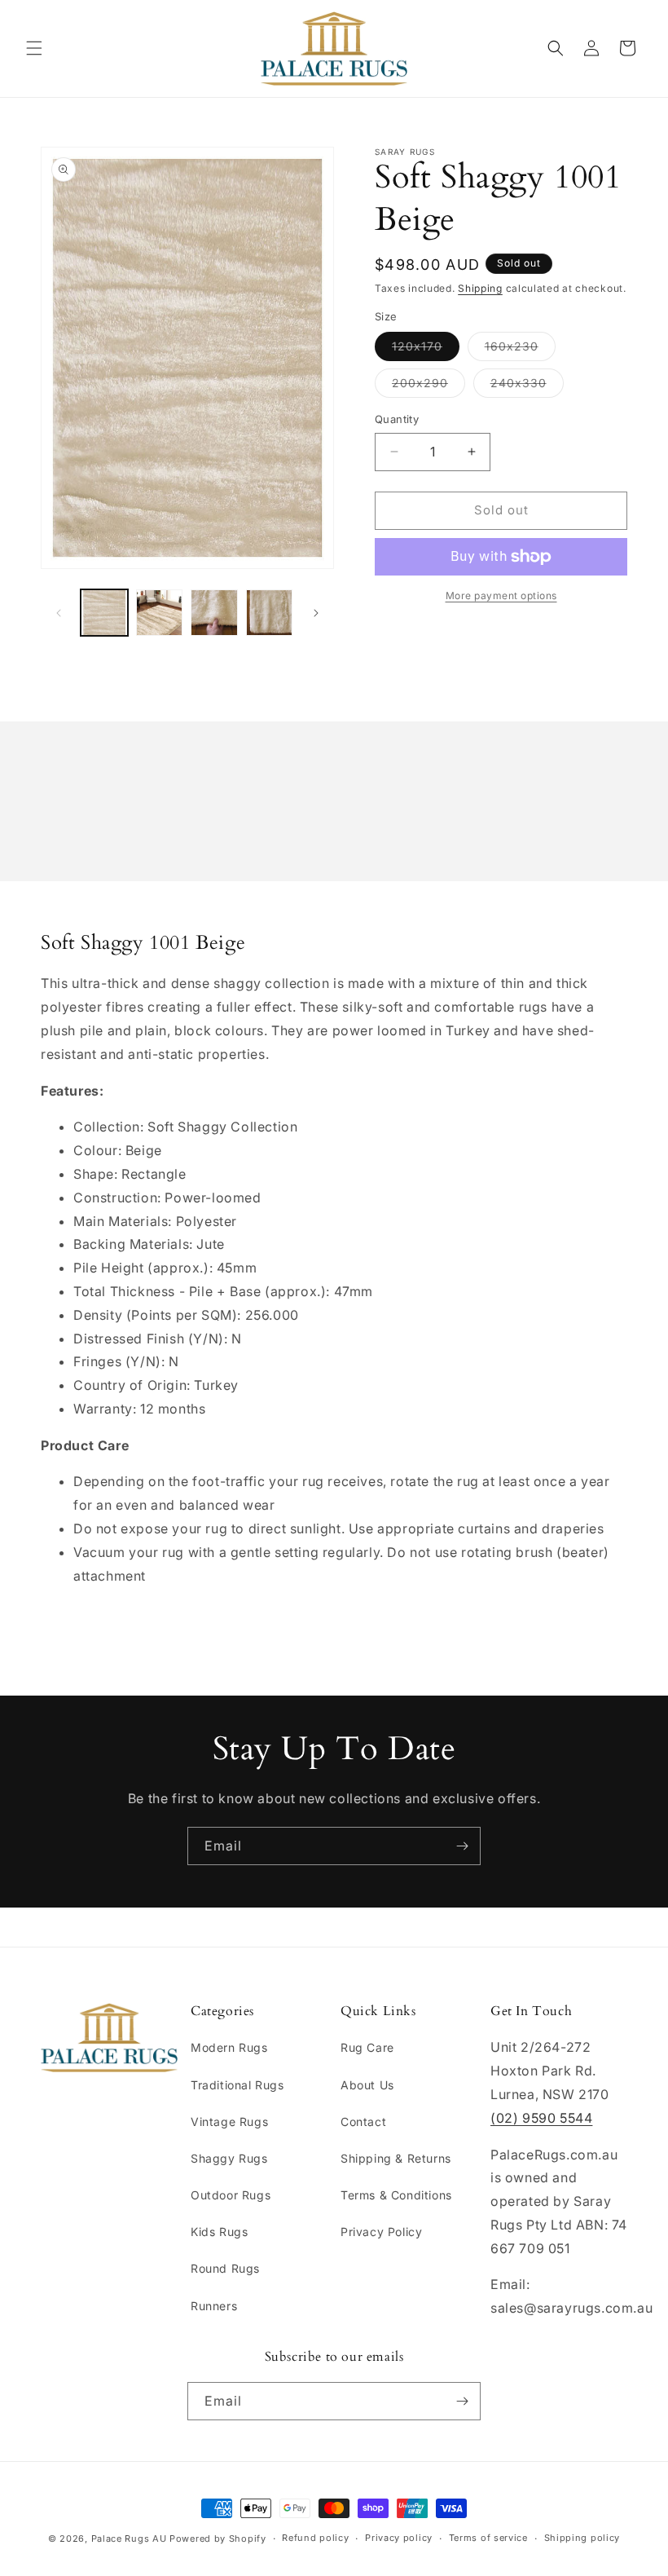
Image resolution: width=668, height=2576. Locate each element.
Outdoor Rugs (231, 2195)
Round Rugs (225, 2268)
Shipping (480, 288)
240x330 (527, 386)
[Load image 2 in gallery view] (160, 613)
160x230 (520, 350)
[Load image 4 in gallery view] (270, 613)
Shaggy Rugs (229, 2158)
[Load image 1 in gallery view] (104, 613)
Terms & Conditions (396, 2195)
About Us (367, 2085)
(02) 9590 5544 (541, 2118)
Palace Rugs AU (129, 2539)
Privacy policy (399, 2538)
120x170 (426, 350)
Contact (363, 2122)
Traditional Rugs (237, 2085)
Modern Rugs (229, 2047)
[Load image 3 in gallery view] (214, 613)
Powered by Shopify (218, 2539)
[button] (34, 48)
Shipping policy (582, 2538)
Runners (214, 2306)
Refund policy (315, 2538)
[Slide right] (316, 613)
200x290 (428, 386)
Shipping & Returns (396, 2158)
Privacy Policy (381, 2232)
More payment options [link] (501, 595)
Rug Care (367, 2047)
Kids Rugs (219, 2232)
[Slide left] (59, 613)
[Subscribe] (462, 1846)
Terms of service (488, 2538)
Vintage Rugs (229, 2122)
